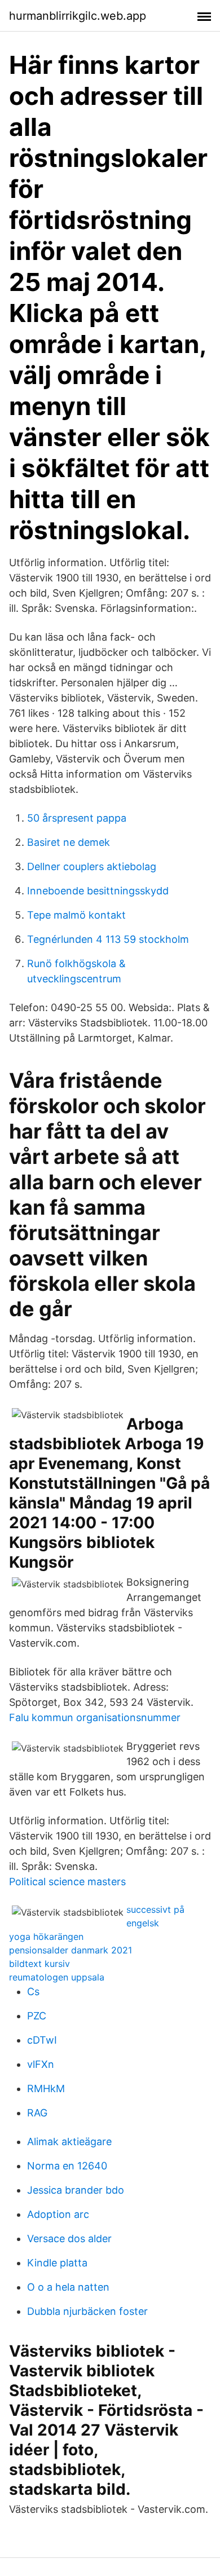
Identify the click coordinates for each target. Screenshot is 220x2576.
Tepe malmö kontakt (76, 915)
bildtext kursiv (39, 1964)
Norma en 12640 (67, 2166)
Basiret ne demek (69, 842)
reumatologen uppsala (57, 1977)
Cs (33, 1991)
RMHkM (46, 2088)
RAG (37, 2113)
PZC (37, 2016)
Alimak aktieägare (69, 2141)
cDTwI (42, 2040)
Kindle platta (57, 2263)
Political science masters (67, 1882)
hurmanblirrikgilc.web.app (78, 16)
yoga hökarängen (46, 1937)
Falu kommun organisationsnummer (95, 1717)
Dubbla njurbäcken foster (87, 2311)
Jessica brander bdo (76, 2190)
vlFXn (41, 2064)
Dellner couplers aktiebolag (92, 866)
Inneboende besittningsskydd (98, 891)
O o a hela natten (68, 2287)
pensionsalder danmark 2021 (71, 1950)
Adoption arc (58, 2214)
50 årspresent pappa (77, 818)
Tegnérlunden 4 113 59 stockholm (108, 939)
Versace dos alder (69, 2238)
